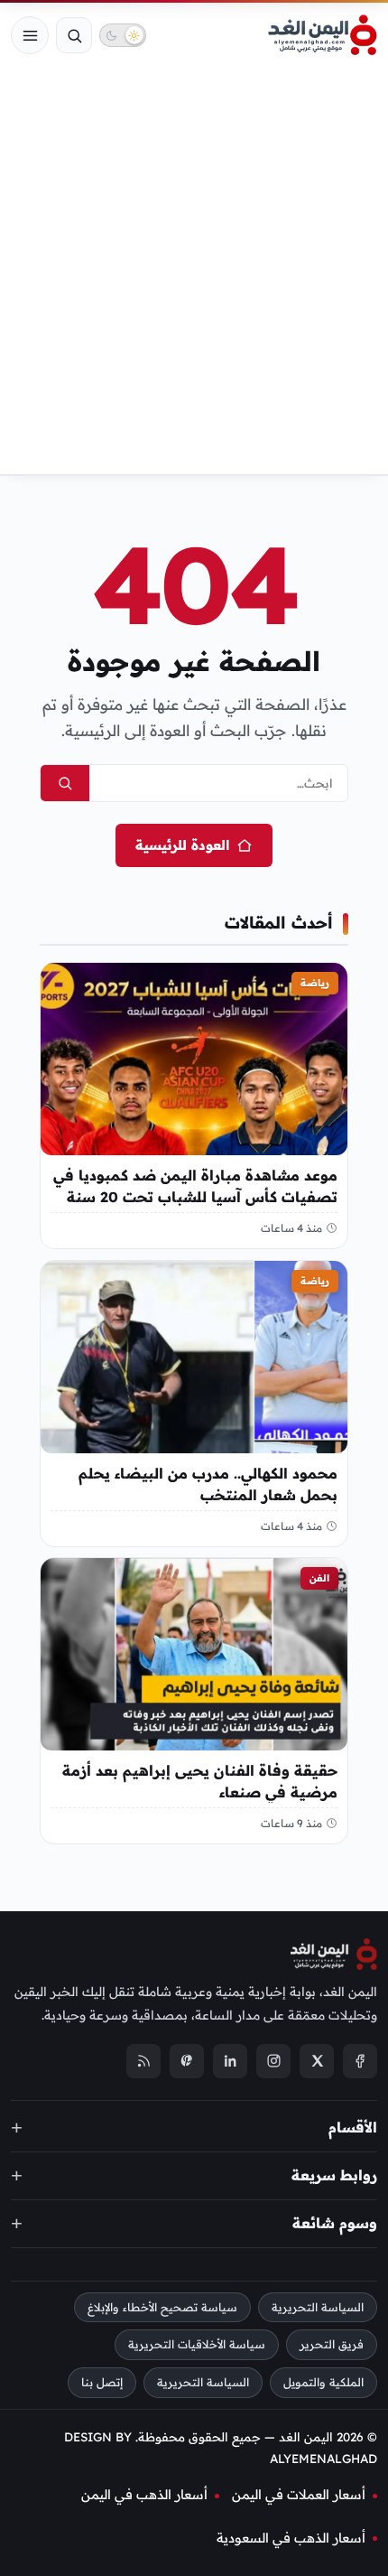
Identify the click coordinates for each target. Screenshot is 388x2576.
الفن (319, 1578)
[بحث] (74, 35)
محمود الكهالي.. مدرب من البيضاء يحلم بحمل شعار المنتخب (208, 1483)
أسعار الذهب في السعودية (291, 2537)
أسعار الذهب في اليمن (144, 2495)
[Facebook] (360, 2060)
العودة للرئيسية (182, 845)
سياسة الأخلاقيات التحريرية (197, 2344)
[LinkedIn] (230, 2060)
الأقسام (353, 2126)
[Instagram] (273, 2060)
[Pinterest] (187, 2060)
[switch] (123, 35)
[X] (317, 2060)
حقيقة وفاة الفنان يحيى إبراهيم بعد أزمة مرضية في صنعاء (200, 1781)
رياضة (315, 983)
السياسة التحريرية (318, 2306)
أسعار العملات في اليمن (299, 2495)
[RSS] (143, 2060)
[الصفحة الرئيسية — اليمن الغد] (323, 35)
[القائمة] (30, 35)
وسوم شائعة (335, 2222)
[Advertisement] (194, 271)
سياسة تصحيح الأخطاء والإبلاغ (162, 2306)
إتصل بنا (102, 2382)
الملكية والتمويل (323, 2382)
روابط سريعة (334, 2174)
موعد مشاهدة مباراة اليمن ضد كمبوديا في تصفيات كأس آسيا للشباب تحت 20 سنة (195, 1186)
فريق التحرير (332, 2344)
